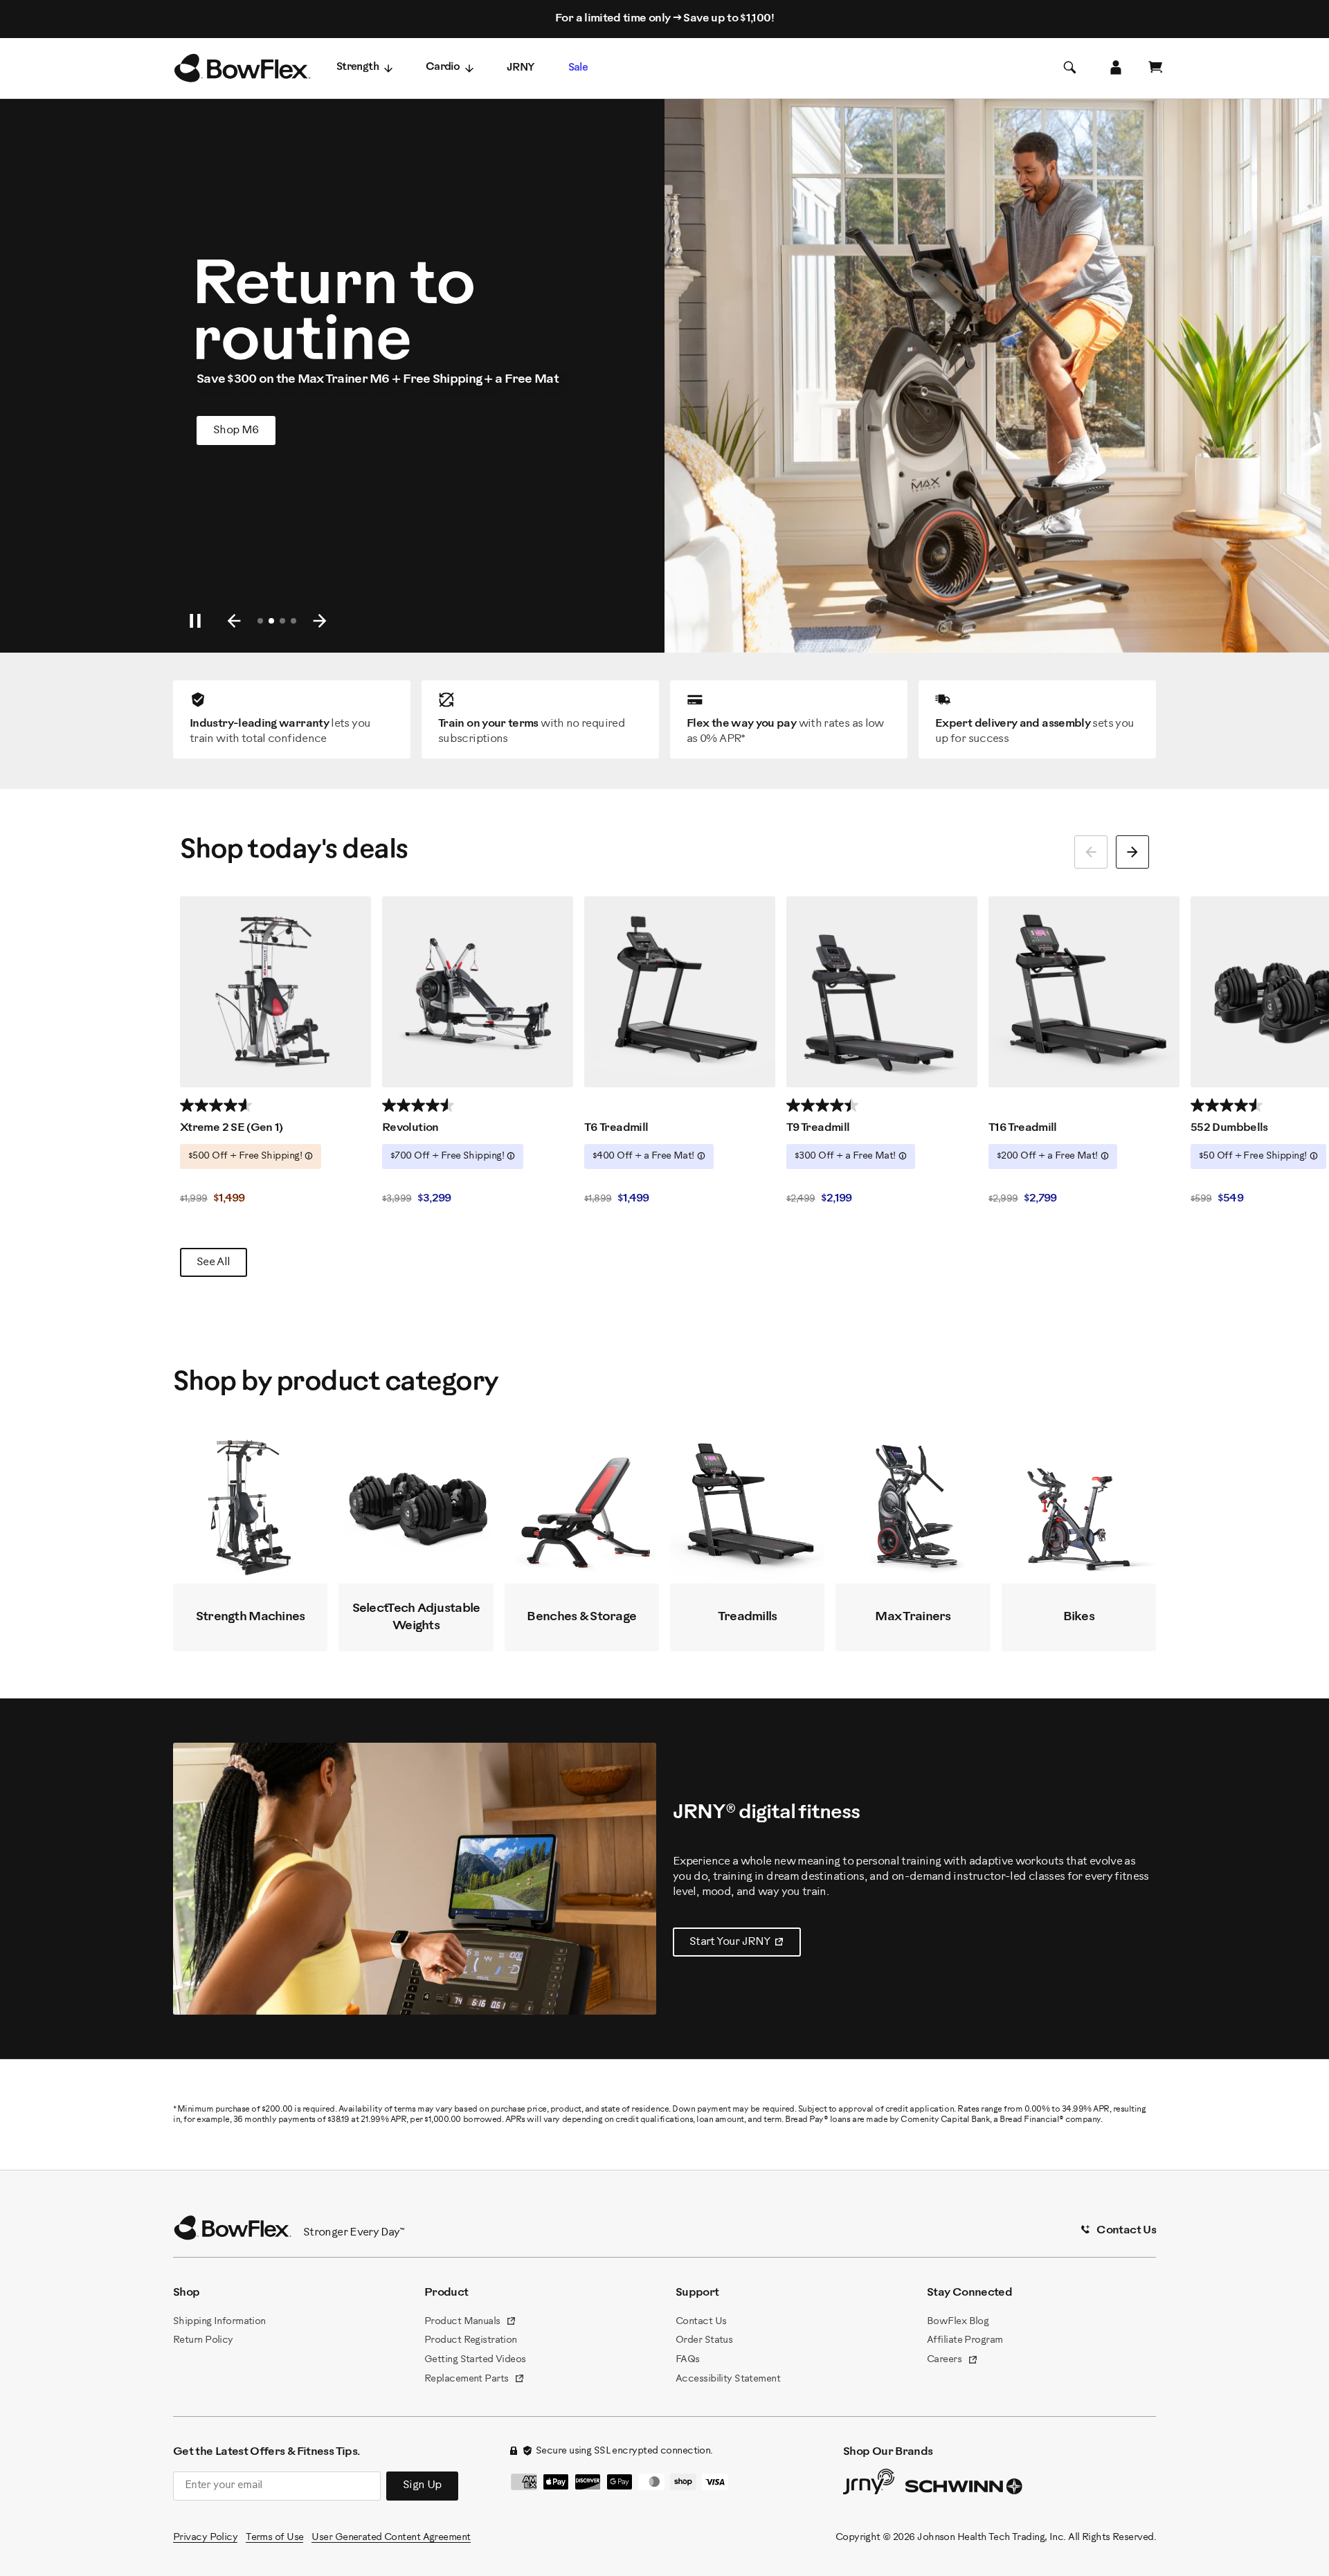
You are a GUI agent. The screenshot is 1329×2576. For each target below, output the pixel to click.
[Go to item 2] (271, 621)
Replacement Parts (474, 2380)
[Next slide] (320, 621)
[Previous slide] (234, 621)
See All (214, 1262)
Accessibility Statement (728, 2379)
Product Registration (471, 2340)
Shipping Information (219, 2322)
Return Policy (203, 2340)
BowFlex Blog (958, 2322)
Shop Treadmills (264, 430)
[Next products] (1132, 852)
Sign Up (422, 2485)
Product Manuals (470, 2323)
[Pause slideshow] (195, 621)
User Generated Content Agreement (391, 2538)
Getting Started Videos (475, 2360)
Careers (952, 2361)
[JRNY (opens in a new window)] (869, 2485)
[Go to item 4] (293, 621)
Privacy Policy (205, 2538)
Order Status (704, 2340)
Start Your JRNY (745, 1945)
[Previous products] (1091, 852)
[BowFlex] (242, 69)
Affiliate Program (965, 2340)
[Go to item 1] (260, 621)
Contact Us (701, 2322)
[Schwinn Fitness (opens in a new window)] (965, 2489)
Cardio (443, 67)
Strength (358, 67)
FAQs (688, 2360)
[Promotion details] (309, 1156)
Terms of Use (274, 2538)
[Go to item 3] (282, 621)
